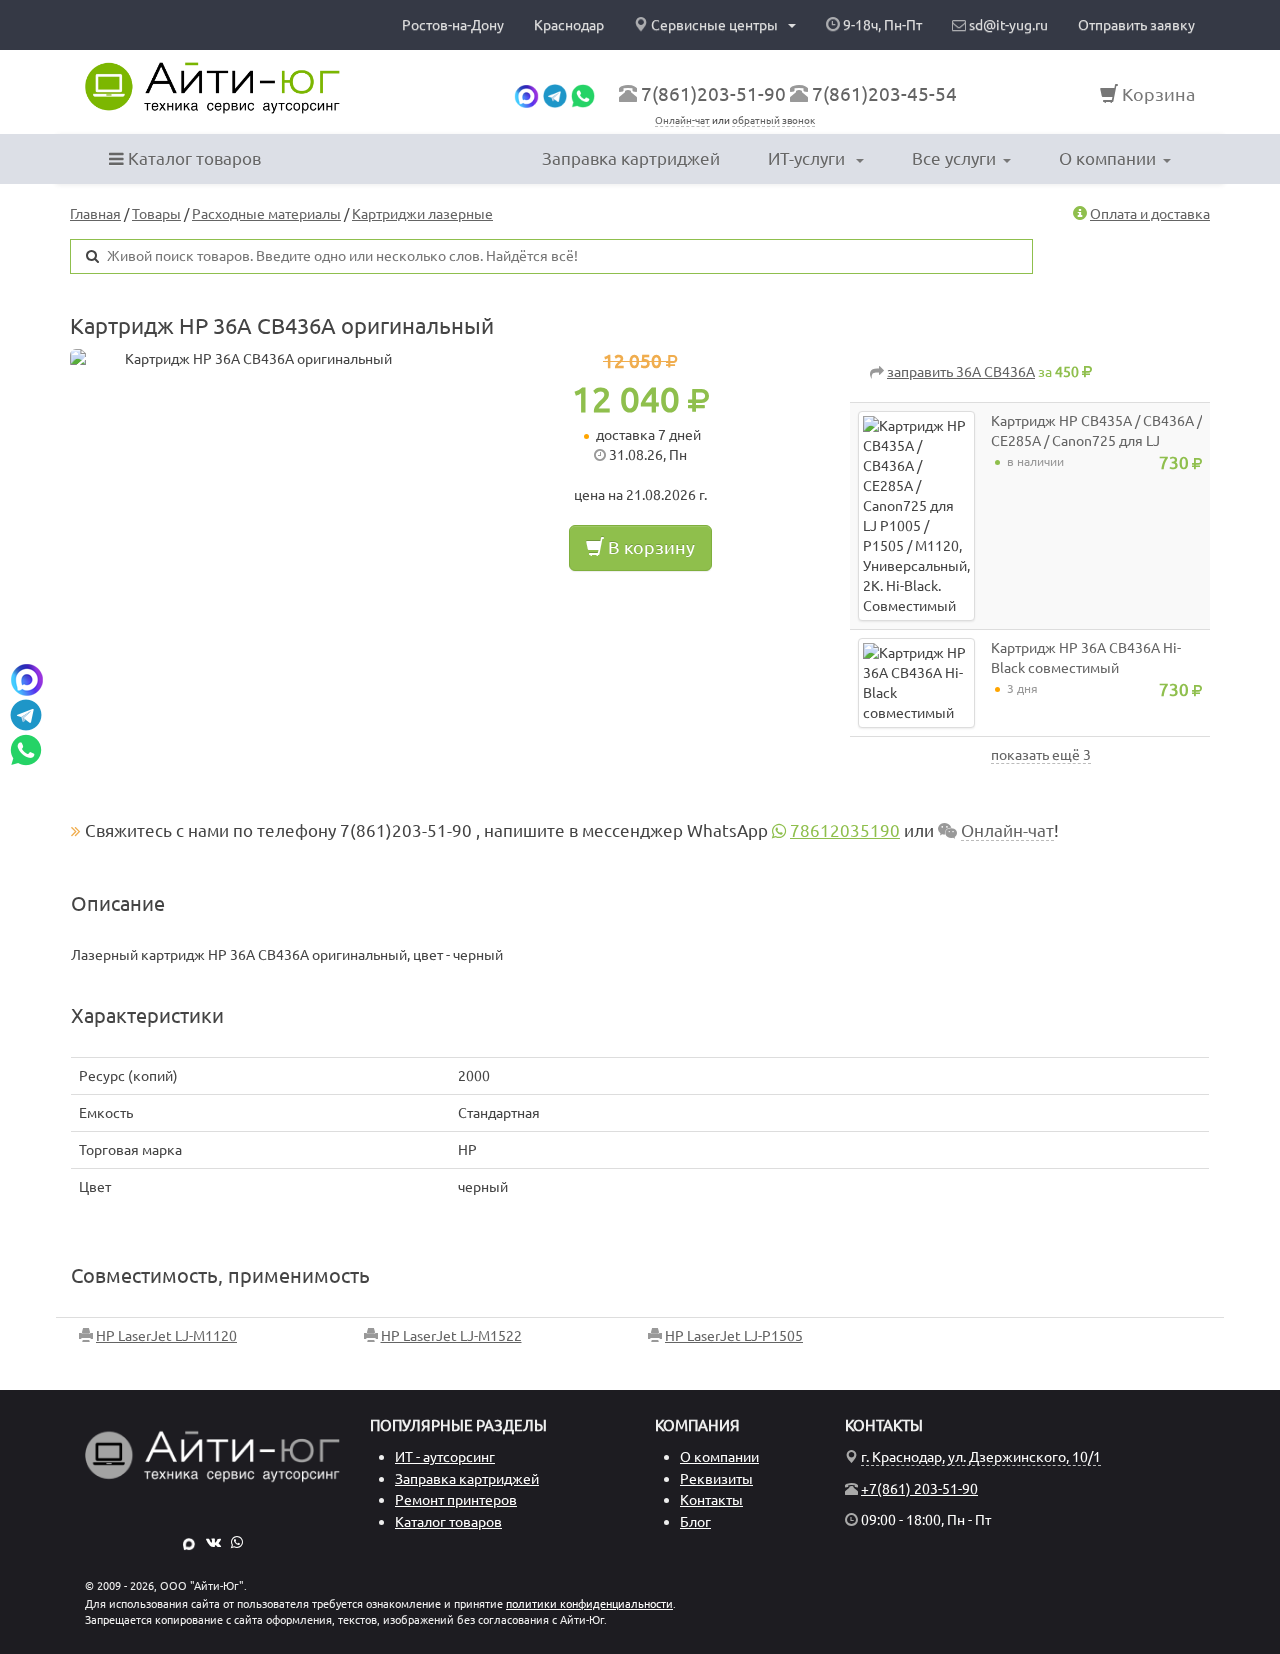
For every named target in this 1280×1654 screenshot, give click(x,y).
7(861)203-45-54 (884, 94)
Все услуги (954, 158)
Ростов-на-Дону (453, 25)
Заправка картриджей (631, 158)
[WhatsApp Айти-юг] (583, 94)
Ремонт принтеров (456, 1500)
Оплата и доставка (1150, 214)
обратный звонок (773, 120)
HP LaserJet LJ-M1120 (166, 1336)
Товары (156, 214)
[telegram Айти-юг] (555, 94)
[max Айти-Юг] (189, 1542)
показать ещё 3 (1041, 755)
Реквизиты (716, 1479)
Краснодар (569, 25)
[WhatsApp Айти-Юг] (237, 1542)
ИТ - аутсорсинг (445, 1457)
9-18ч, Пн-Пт (881, 25)
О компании (1107, 158)
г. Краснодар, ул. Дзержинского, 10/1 (981, 1457)
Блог (695, 1522)
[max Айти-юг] (526, 94)
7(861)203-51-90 (713, 94)
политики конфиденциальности (589, 1604)
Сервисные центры (714, 25)
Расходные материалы (266, 214)
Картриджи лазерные (422, 214)
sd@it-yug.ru (1007, 25)
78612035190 (845, 830)
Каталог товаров (192, 158)
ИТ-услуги (808, 158)
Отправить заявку (1136, 25)
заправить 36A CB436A (961, 372)
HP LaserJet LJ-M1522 (451, 1336)
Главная (95, 214)
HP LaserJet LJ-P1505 (734, 1336)
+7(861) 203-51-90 (919, 1489)
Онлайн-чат (682, 120)
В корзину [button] (649, 547)
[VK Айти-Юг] (213, 1542)
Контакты (711, 1500)
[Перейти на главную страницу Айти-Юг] (212, 88)
